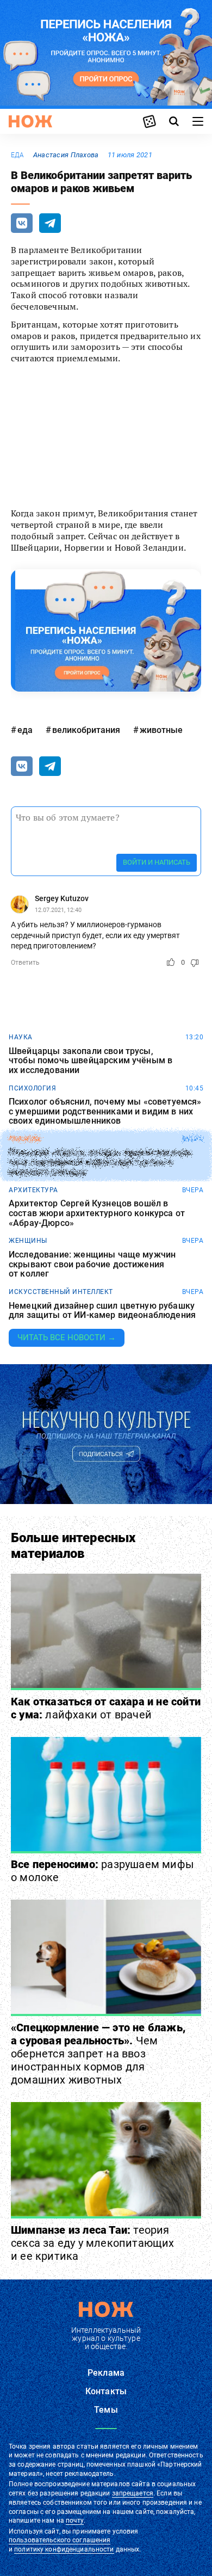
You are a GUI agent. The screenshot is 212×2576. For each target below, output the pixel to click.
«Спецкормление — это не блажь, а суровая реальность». (98, 2054)
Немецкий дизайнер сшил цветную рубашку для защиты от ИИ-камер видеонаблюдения (102, 1311)
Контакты (106, 2391)
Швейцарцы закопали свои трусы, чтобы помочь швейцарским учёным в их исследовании (91, 1061)
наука (21, 1037)
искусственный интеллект (61, 1292)
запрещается (133, 2493)
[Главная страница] (30, 121)
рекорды (25, 1139)
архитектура (33, 1190)
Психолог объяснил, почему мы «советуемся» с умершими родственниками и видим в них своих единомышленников (105, 1111)
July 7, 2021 (141, 485)
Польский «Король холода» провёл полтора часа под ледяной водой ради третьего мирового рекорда (100, 1163)
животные (161, 730)
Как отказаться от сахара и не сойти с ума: (106, 1708)
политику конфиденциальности (64, 2549)
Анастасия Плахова (66, 155)
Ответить (25, 963)
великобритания (86, 730)
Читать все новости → (67, 1338)
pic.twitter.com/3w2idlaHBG (119, 464)
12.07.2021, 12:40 (58, 910)
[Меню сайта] (198, 121)
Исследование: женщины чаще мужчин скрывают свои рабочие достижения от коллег (92, 1264)
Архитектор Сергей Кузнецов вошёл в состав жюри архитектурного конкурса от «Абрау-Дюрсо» (97, 1213)
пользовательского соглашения (60, 2540)
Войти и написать (157, 862)
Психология (32, 1088)
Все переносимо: (102, 1871)
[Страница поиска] (174, 121)
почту (75, 2520)
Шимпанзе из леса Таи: (93, 2243)
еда (18, 155)
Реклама (106, 2373)
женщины (28, 1241)
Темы (106, 2410)
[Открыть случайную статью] (149, 121)
